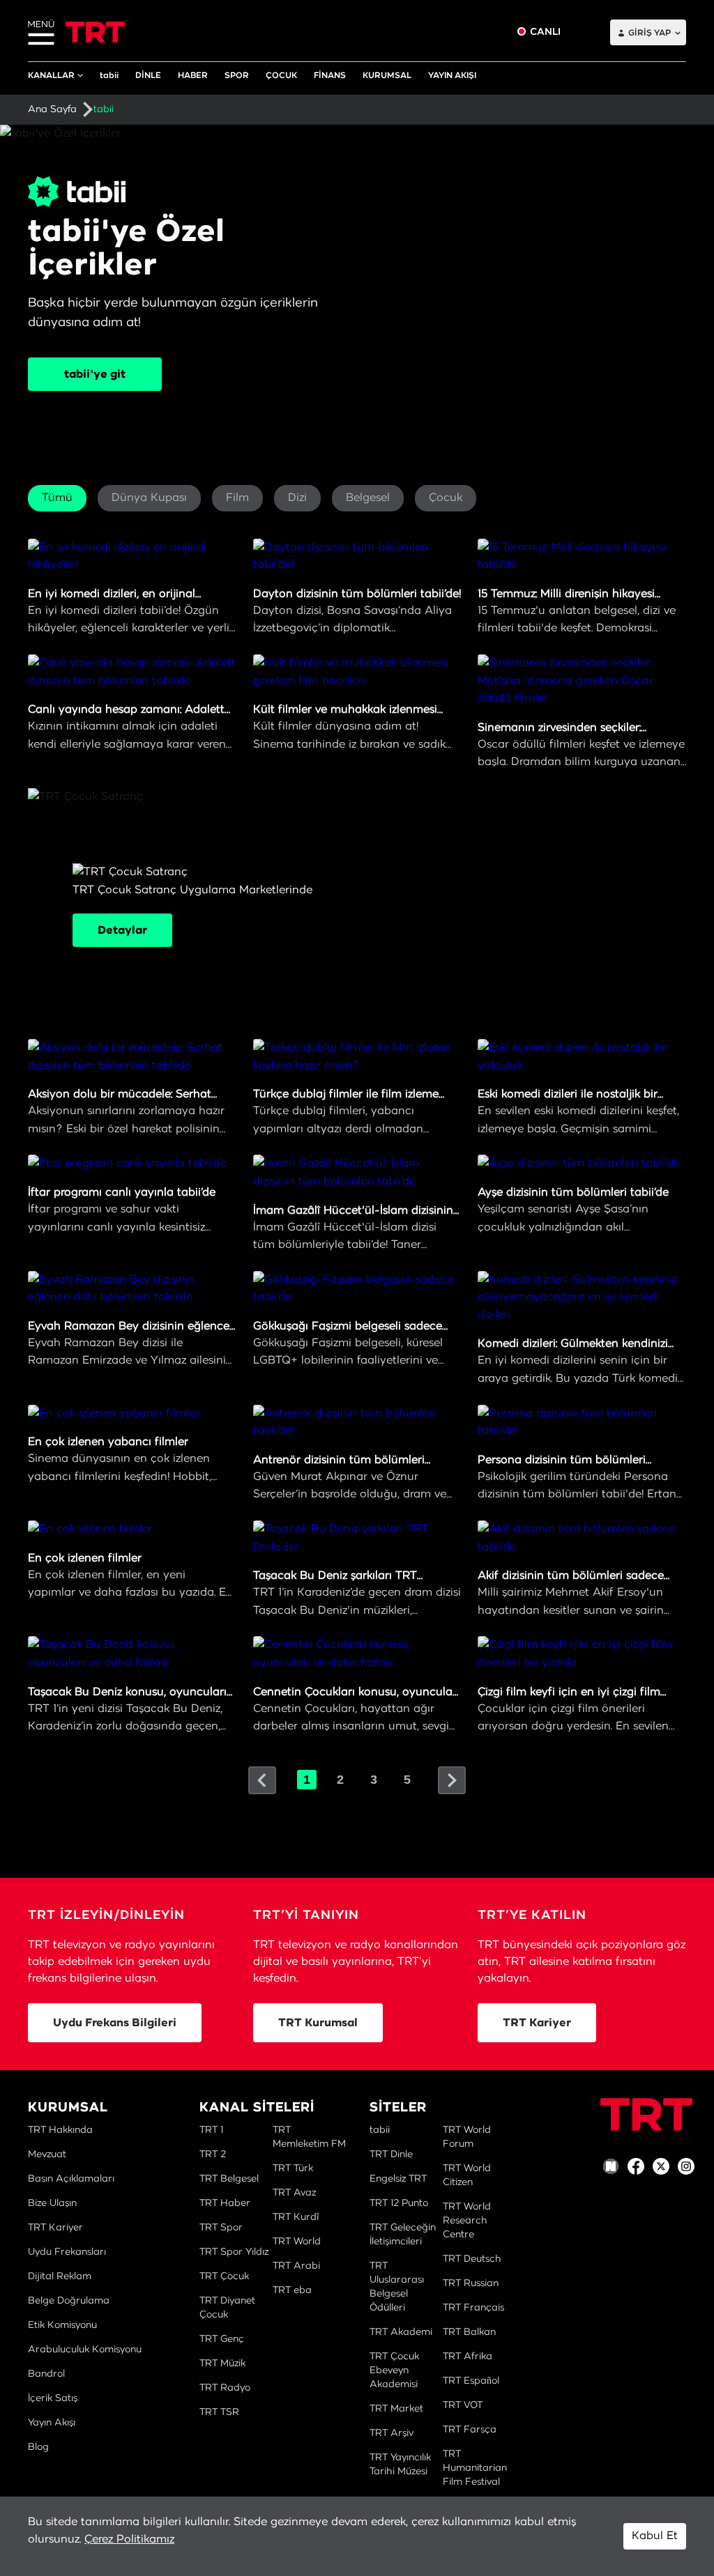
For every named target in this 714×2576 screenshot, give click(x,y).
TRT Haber (225, 2203)
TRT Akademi (401, 2332)
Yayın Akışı (52, 2423)
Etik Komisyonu (62, 2325)
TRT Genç (222, 2339)
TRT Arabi (296, 2266)
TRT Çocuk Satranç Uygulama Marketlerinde (192, 910)
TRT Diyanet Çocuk (227, 2308)
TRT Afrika (468, 2357)
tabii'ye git (95, 374)
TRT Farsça (470, 2430)
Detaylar (122, 930)
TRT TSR (219, 2412)
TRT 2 (213, 2154)
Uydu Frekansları (67, 2252)
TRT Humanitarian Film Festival (475, 2468)
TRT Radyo (225, 2388)
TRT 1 (211, 2130)
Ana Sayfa (52, 109)
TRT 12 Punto (399, 2203)
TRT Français (473, 2308)
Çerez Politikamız (129, 2539)
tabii (109, 75)
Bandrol (46, 2374)
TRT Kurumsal (318, 2023)
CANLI (545, 32)
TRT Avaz (294, 2193)
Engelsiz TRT (398, 2179)
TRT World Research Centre (467, 2221)
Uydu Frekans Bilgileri (115, 2023)
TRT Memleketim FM (309, 2137)
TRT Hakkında (60, 2130)
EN (595, 32)
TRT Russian (471, 2283)
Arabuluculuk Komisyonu (85, 2350)
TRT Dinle (391, 2154)
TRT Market (396, 2409)
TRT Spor (221, 2228)
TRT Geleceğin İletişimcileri (403, 2235)
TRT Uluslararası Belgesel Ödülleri (397, 2287)
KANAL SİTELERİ (257, 2108)
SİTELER (398, 2108)
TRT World (297, 2242)
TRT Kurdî (296, 2217)
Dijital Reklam (60, 2276)
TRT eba (292, 2290)
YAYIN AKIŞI (452, 75)
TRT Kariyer (537, 2023)
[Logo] (646, 2114)
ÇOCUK (281, 75)
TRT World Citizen (467, 2175)
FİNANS (330, 75)
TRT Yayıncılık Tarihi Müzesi (400, 2465)
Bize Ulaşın (52, 2203)
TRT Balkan (469, 2332)
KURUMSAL (387, 75)
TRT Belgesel (229, 2179)
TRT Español (471, 2381)
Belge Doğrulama (69, 2301)
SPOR (237, 75)
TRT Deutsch (472, 2259)
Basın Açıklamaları (71, 2179)
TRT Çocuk (224, 2276)
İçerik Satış (53, 2398)
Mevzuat (47, 2154)
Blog (38, 2447)
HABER (193, 75)
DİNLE (148, 75)
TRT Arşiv (392, 2433)
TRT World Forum (467, 2137)
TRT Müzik (222, 2363)
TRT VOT (463, 2405)
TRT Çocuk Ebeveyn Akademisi (394, 2370)
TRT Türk (293, 2168)
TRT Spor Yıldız (234, 2252)
